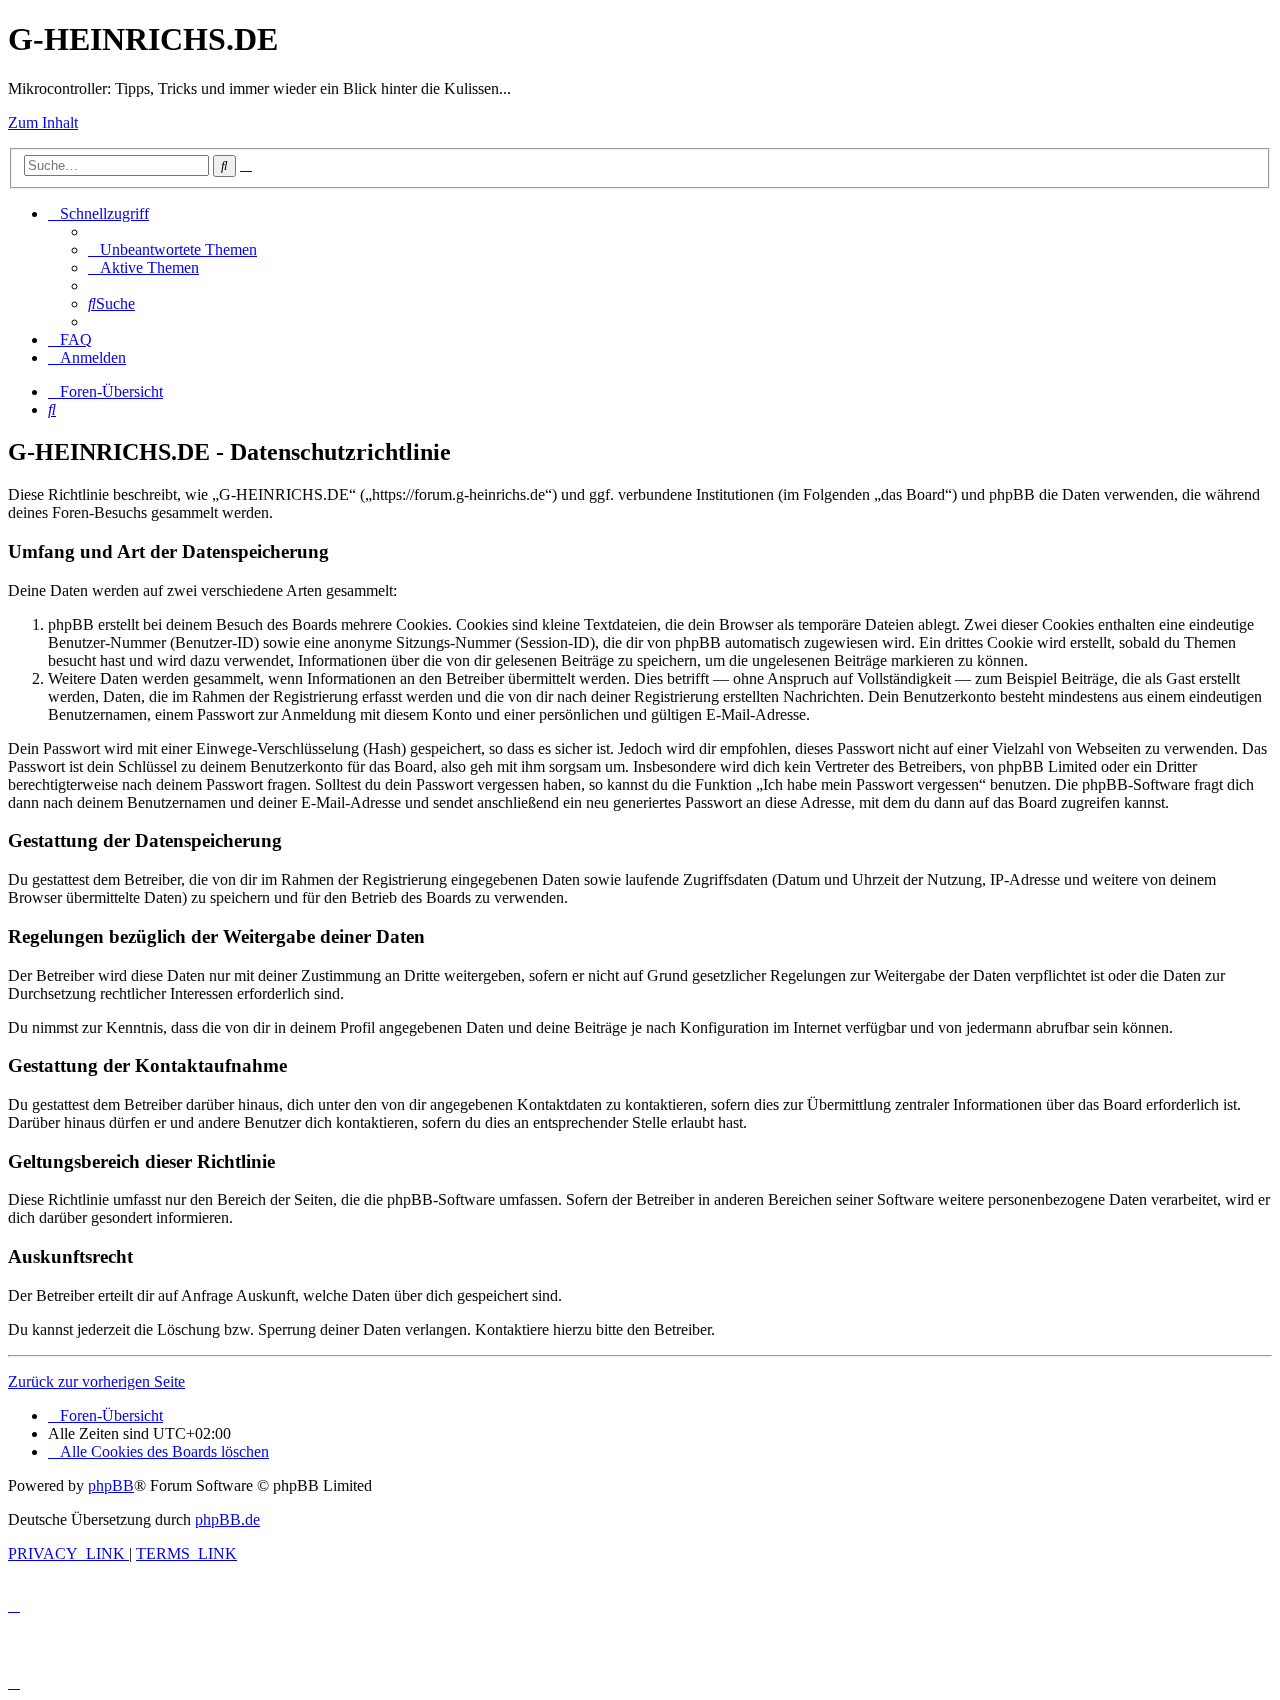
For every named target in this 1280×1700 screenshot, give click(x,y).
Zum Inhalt (43, 122)
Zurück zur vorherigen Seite (96, 1381)
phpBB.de (227, 1519)
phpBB (111, 1485)
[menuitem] (172, 249)
